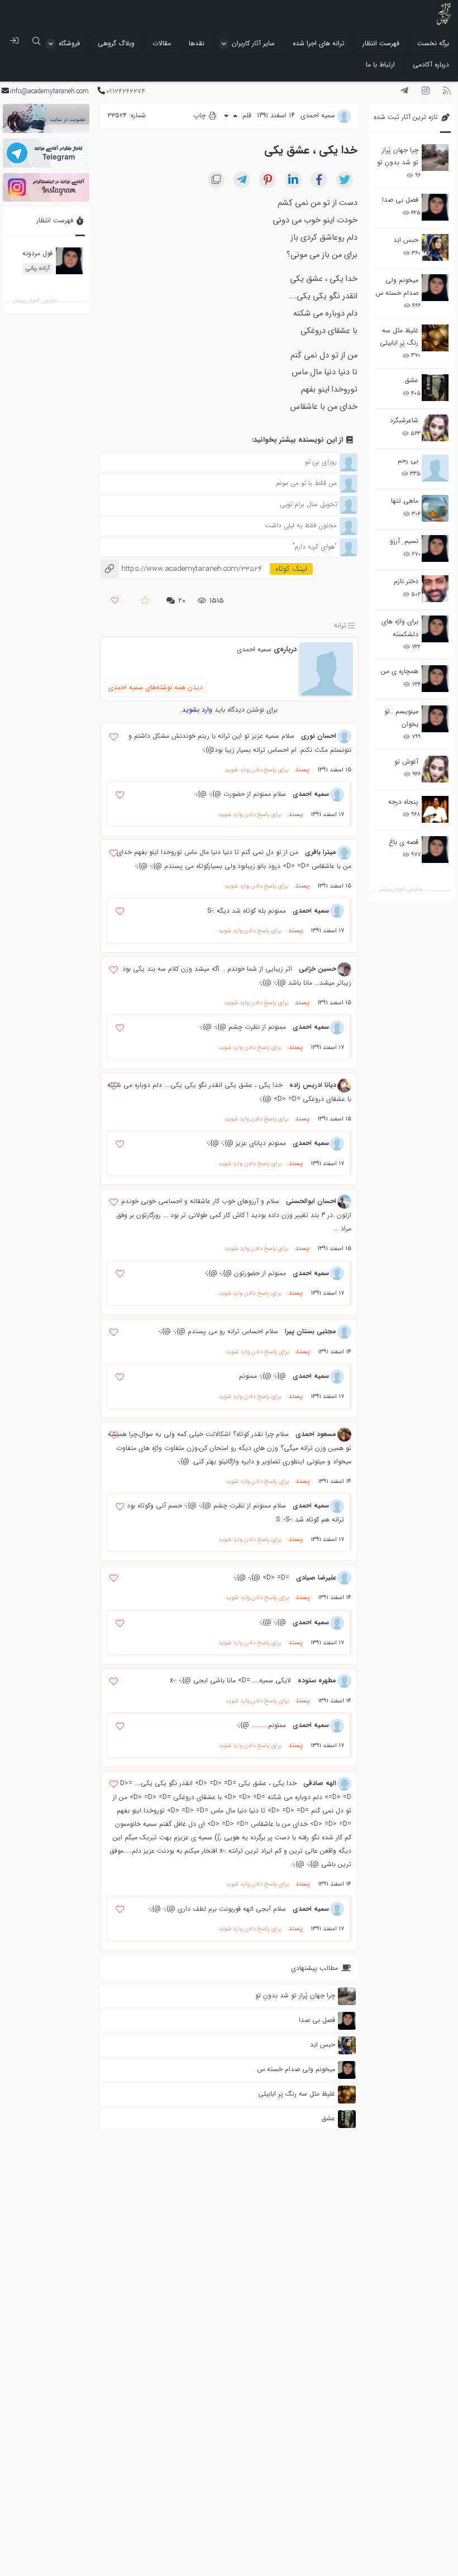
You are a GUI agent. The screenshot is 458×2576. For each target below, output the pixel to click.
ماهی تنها (405, 501)
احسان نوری (319, 736)
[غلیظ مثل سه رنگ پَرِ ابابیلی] (435, 338)
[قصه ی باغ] (435, 850)
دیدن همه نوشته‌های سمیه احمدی (156, 687)
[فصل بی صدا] (435, 207)
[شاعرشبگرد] (435, 428)
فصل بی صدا (400, 200)
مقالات (162, 43)
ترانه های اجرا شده (319, 43)
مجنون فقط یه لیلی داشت (301, 525)
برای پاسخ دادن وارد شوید (257, 770)
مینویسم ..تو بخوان (401, 717)
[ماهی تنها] (435, 508)
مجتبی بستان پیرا (311, 1331)
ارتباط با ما (380, 65)
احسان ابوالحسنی (311, 1201)
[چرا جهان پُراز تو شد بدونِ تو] (435, 158)
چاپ (201, 115)
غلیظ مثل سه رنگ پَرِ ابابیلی (399, 337)
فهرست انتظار (381, 43)
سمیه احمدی (254, 649)
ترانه (340, 625)
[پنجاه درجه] (435, 810)
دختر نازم (406, 581)
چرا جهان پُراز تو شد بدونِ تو (398, 156)
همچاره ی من (400, 671)
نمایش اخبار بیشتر (400, 889)
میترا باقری (321, 852)
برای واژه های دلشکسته (400, 628)
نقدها (197, 43)
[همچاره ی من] (435, 679)
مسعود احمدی (316, 1434)
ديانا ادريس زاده (313, 1085)
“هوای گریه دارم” (315, 547)
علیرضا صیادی (316, 1578)
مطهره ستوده (317, 1680)
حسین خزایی (318, 969)
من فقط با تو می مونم (306, 483)
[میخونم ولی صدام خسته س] (435, 288)
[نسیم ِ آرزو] (435, 548)
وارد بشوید (197, 710)
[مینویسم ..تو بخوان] (435, 719)
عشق (411, 380)
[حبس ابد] (435, 247)
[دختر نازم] (435, 589)
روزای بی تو (321, 462)
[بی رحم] (435, 468)
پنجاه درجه (403, 802)
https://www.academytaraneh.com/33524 (181, 569)
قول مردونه (37, 253)
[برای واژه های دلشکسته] (435, 629)
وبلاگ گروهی (116, 43)
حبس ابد (406, 240)
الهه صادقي (320, 1783)
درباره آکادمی (431, 65)
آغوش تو (406, 762)
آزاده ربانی (38, 268)
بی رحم (408, 461)
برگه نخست (433, 43)
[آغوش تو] (435, 769)
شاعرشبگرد (404, 420)
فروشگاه (69, 43)
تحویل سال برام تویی (308, 504)
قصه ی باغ (404, 842)
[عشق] (435, 388)
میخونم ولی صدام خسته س (397, 286)
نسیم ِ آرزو (404, 541)
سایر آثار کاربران (253, 43)
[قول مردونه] (69, 261)
